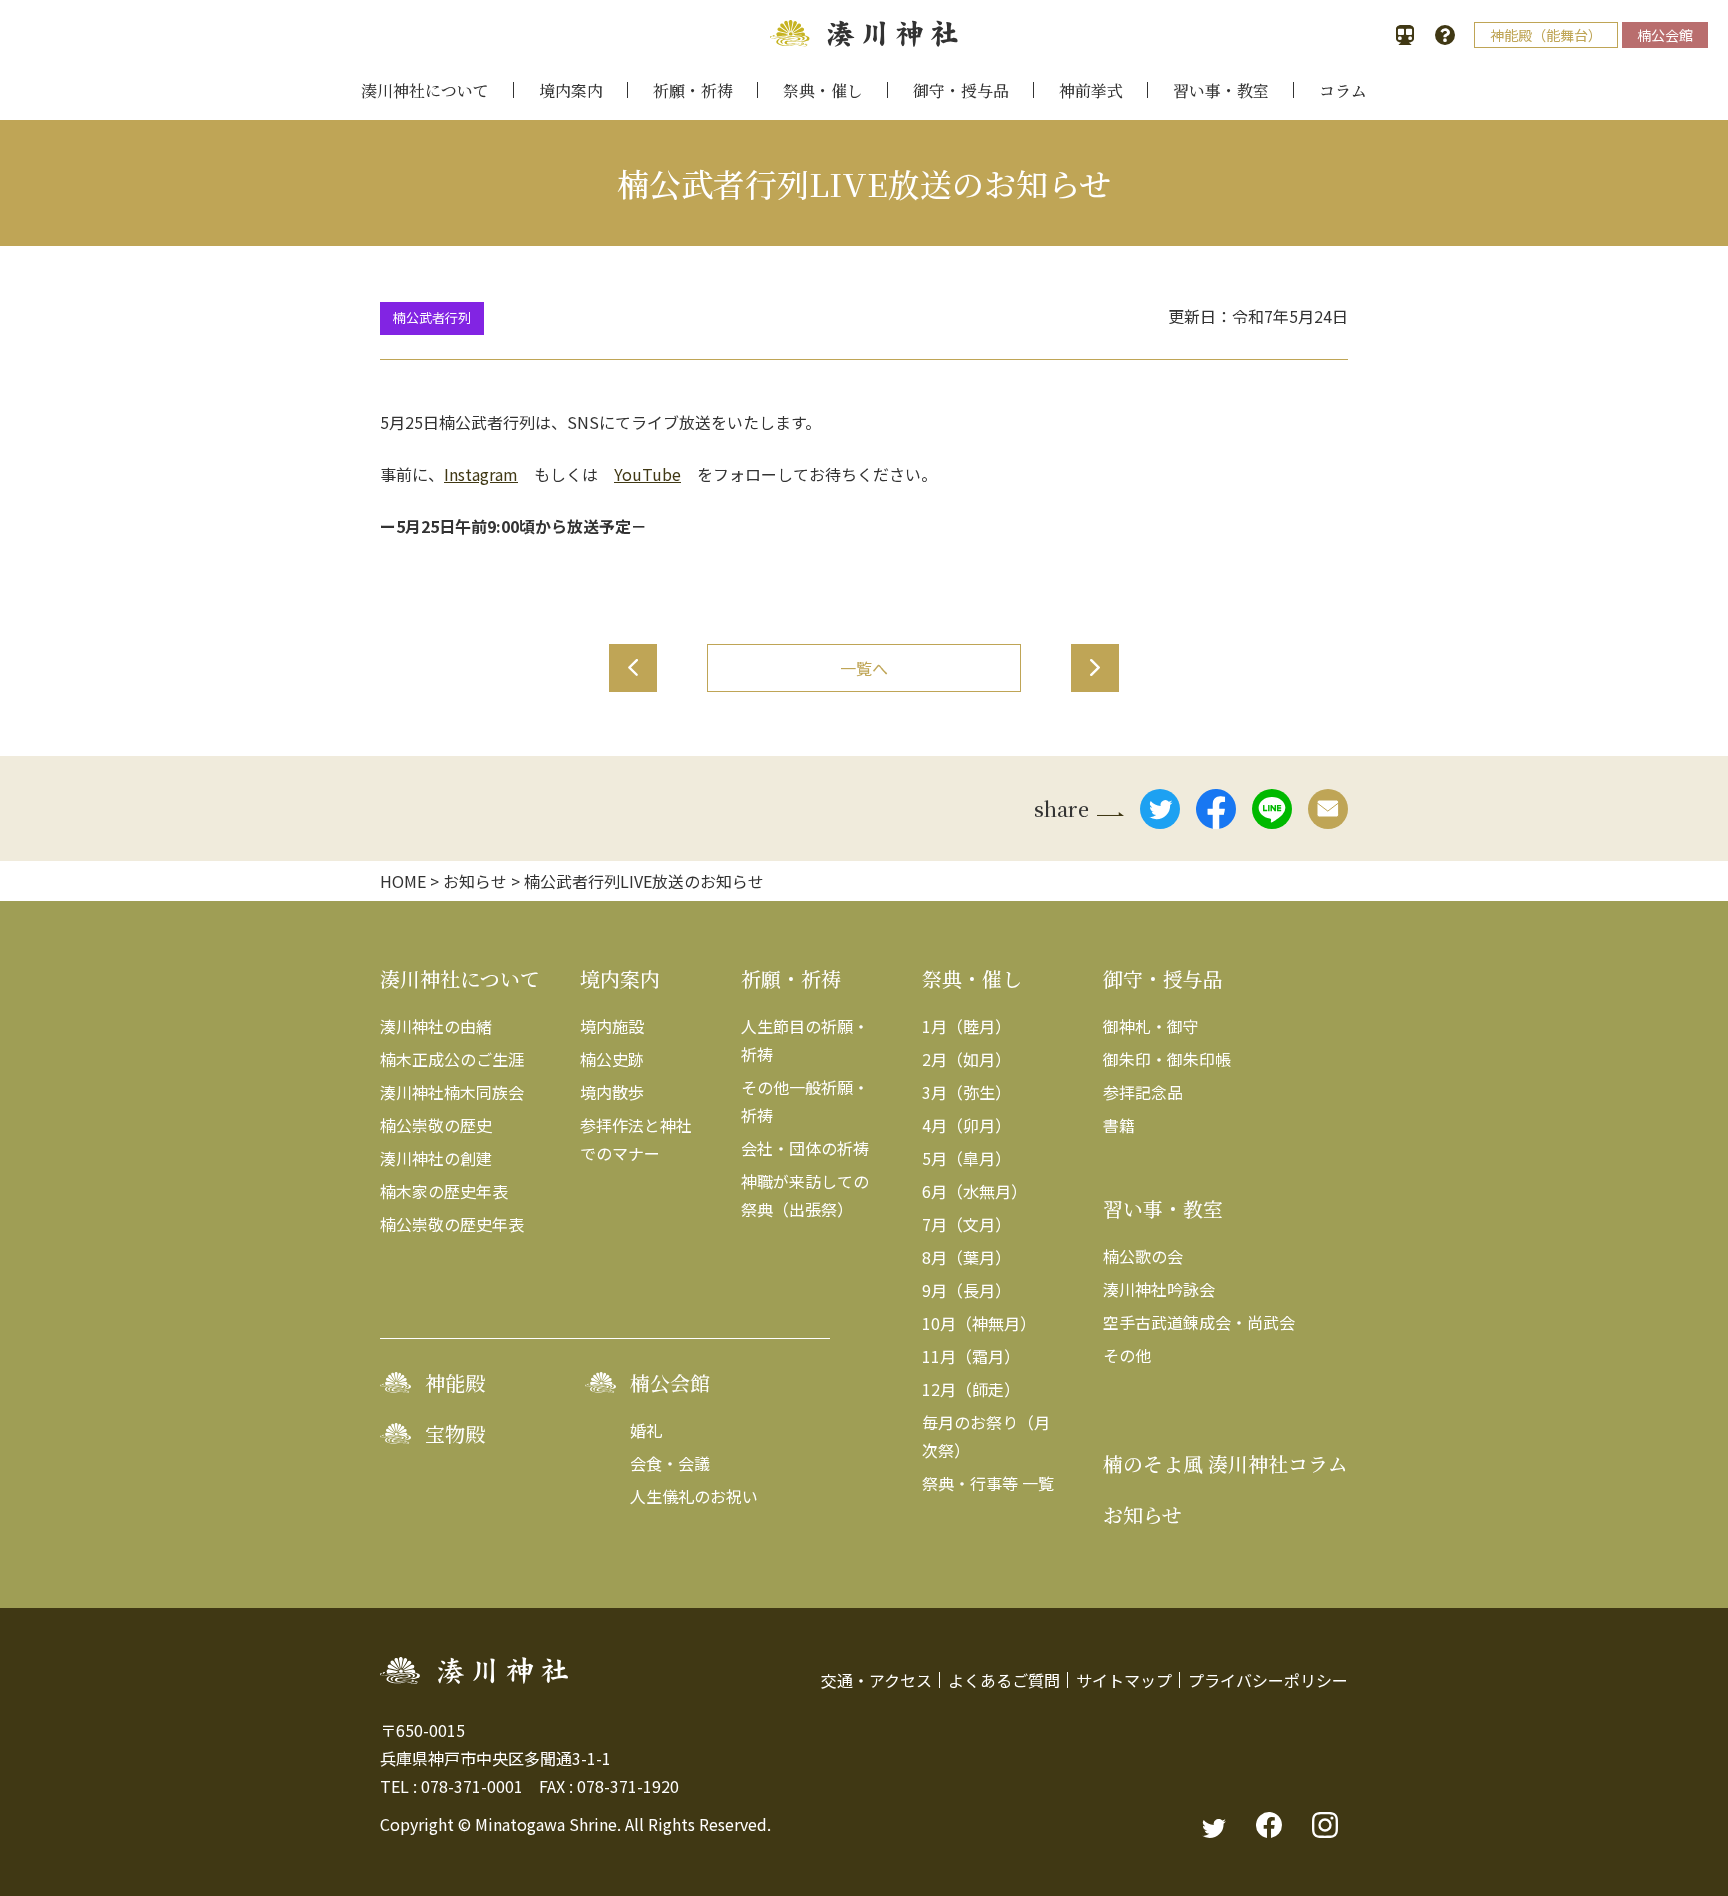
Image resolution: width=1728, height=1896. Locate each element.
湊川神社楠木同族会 (452, 1092)
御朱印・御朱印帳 (1167, 1059)
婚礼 (646, 1430)
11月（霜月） (971, 1356)
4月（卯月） (966, 1125)
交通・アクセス (876, 1680)
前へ (633, 668)
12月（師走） (971, 1389)
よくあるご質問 (1004, 1680)
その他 (1127, 1355)
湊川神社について (425, 90)
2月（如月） (966, 1059)
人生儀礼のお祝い (694, 1496)
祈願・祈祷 (693, 90)
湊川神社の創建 (436, 1158)
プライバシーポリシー (1268, 1680)
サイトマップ (1124, 1680)
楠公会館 (1665, 35)
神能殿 (455, 1382)
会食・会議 (670, 1463)
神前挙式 (1091, 90)
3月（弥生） (966, 1092)
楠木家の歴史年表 (444, 1191)
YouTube (647, 474)
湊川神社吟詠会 (1159, 1289)
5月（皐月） (966, 1158)
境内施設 (612, 1026)
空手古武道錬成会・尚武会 (1199, 1322)
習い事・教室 (1221, 90)
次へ (1095, 668)
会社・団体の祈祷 (805, 1148)
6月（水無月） (974, 1191)
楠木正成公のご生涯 (452, 1059)
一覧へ (864, 668)
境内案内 (571, 90)
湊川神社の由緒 (436, 1026)
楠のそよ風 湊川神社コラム (1225, 1463)
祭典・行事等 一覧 (988, 1483)
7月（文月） (966, 1224)
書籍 (1119, 1125)
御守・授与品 (961, 90)
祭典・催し (823, 90)
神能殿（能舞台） (1546, 35)
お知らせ (1142, 1514)
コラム (1343, 90)
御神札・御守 (1151, 1026)
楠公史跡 (612, 1059)
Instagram (481, 474)
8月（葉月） (966, 1257)
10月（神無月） (979, 1323)
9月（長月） (966, 1290)
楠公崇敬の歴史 (436, 1125)
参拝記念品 (1143, 1092)
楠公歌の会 (1143, 1256)
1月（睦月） (966, 1026)
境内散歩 (612, 1092)
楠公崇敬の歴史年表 (452, 1224)
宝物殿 (455, 1433)
